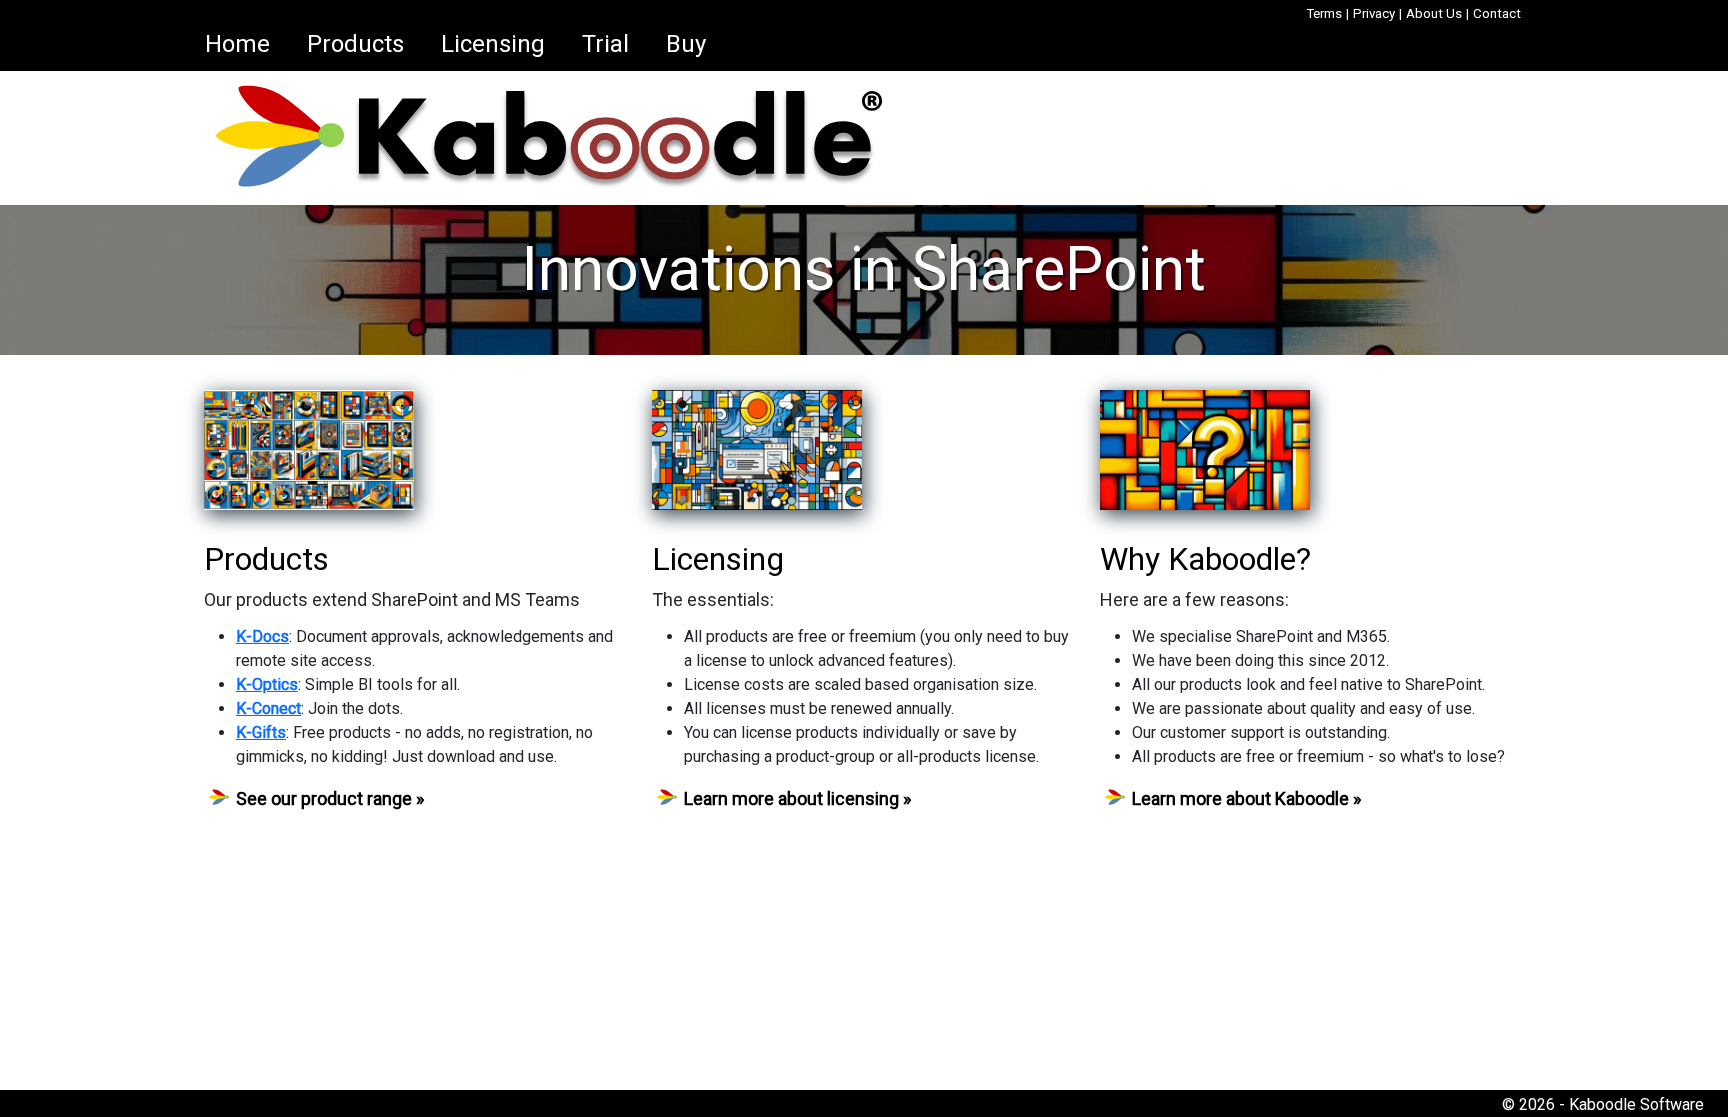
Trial (605, 44)
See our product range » (330, 798)
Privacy (1374, 13)
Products (355, 44)
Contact (1497, 13)
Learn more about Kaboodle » (1246, 798)
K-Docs (262, 636)
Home (237, 44)
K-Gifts (261, 732)
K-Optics (267, 684)
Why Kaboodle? (1205, 559)
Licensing (493, 44)
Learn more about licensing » (797, 798)
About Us (1434, 13)
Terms (1324, 13)
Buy (686, 44)
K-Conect (268, 708)
